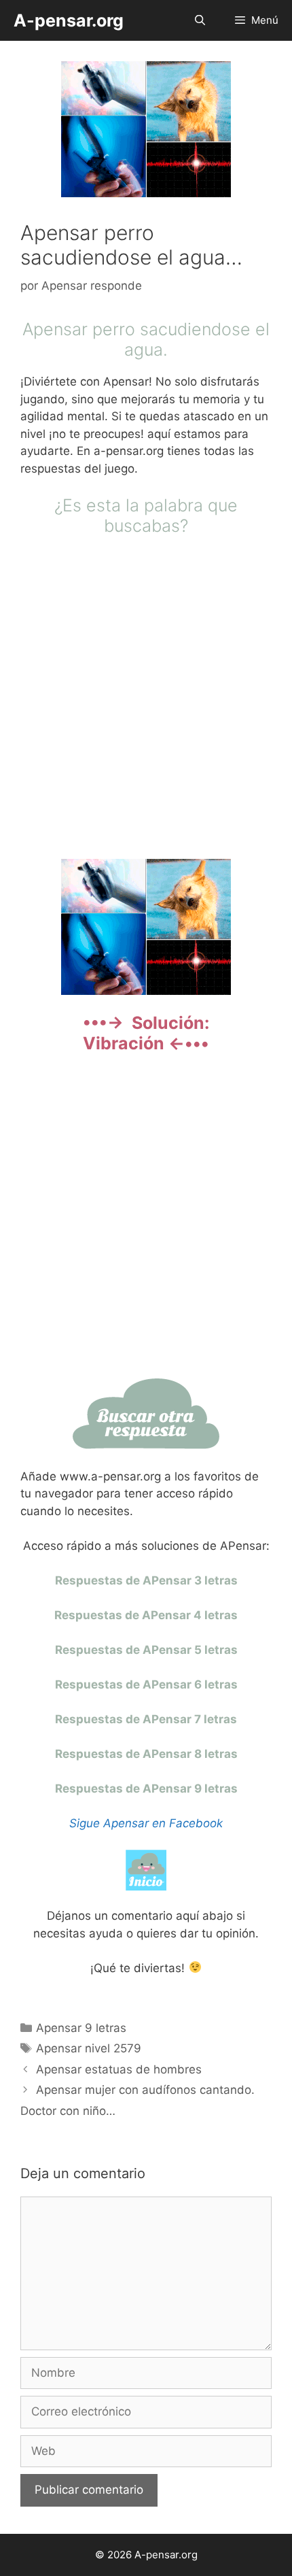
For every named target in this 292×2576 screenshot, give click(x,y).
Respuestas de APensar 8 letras (146, 1754)
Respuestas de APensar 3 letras (146, 1580)
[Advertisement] (146, 696)
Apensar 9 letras (81, 2028)
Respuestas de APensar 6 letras (146, 1684)
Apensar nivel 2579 (89, 2048)
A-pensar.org (69, 20)
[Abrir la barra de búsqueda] (199, 20)
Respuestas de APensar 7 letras (146, 1719)
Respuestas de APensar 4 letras (146, 1615)
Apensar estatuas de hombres (119, 2069)
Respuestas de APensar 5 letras (146, 1650)
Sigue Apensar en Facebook (146, 1823)
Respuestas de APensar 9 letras (146, 1789)
